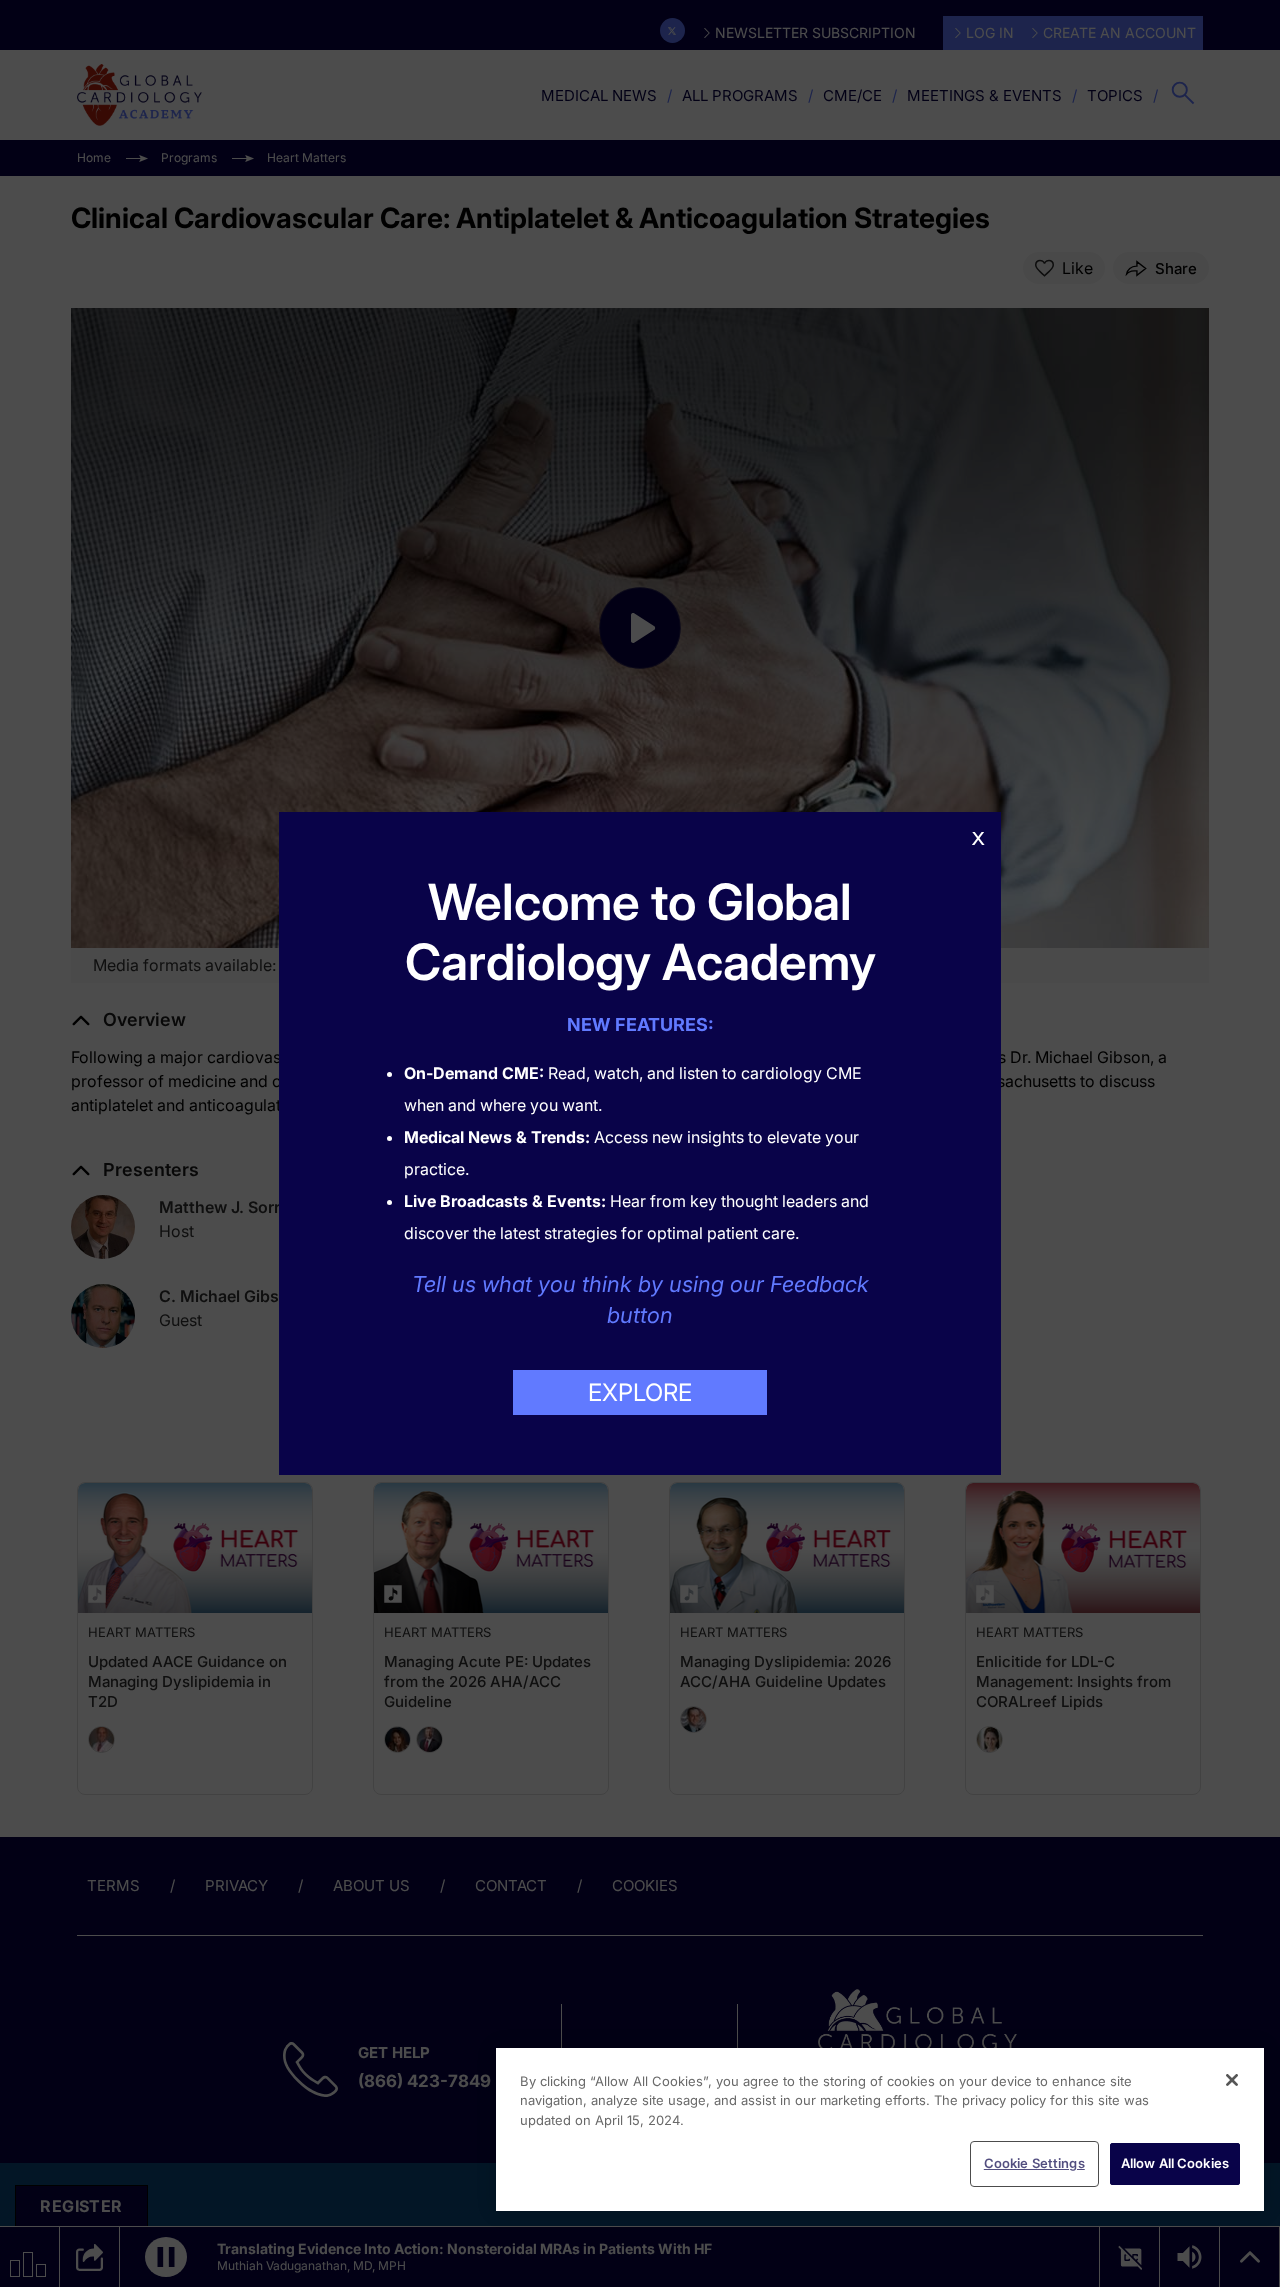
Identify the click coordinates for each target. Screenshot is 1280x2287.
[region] (880, 2129)
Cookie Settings (1034, 2163)
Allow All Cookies (1175, 2163)
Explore (640, 1392)
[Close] (1232, 2080)
